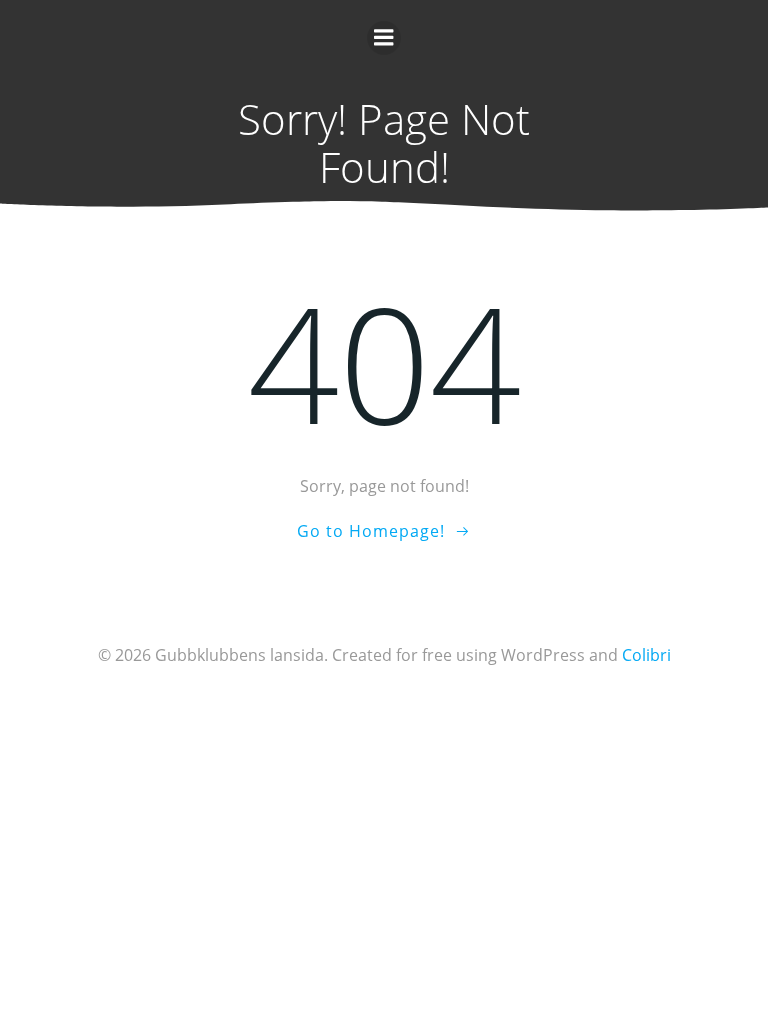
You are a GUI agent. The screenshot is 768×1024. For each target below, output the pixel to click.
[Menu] (384, 38)
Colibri (646, 655)
